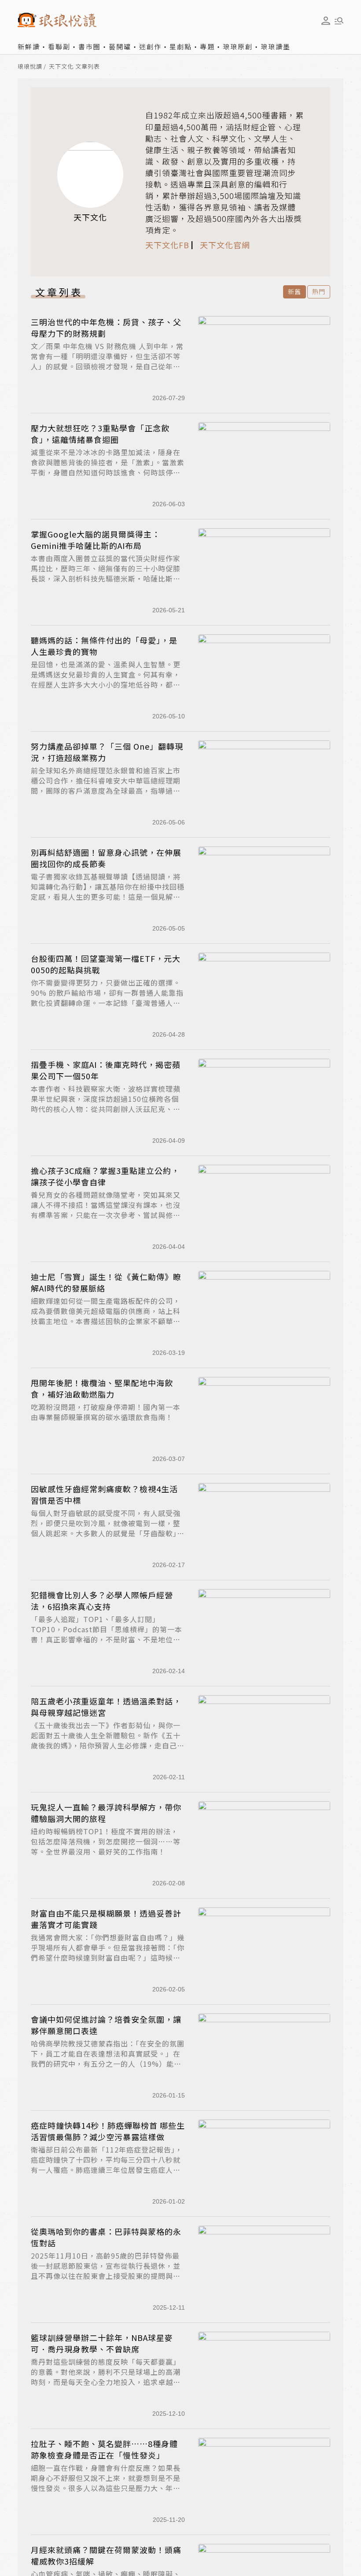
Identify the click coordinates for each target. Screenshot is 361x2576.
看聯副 (59, 46)
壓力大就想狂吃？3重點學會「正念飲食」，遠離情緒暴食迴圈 (100, 434)
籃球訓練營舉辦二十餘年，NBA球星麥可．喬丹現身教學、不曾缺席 (102, 2343)
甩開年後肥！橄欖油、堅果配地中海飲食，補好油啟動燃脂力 (102, 1388)
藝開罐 (120, 46)
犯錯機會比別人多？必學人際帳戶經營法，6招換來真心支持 (102, 1601)
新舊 (295, 291)
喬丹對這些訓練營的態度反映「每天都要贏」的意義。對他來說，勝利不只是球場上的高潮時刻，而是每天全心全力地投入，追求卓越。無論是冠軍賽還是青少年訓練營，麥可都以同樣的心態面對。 (106, 2382)
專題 (207, 46)
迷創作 (150, 46)
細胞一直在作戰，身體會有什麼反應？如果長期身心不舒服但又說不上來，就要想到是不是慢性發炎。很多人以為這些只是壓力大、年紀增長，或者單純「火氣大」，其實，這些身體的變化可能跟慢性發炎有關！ (108, 2488)
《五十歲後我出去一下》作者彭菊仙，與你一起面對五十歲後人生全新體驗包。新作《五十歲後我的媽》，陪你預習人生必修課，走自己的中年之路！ (108, 1741)
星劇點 (181, 46)
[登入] (326, 21)
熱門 (319, 291)
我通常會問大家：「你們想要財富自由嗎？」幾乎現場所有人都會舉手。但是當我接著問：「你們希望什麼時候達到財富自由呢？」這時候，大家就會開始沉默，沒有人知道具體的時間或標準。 (108, 1958)
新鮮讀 (29, 46)
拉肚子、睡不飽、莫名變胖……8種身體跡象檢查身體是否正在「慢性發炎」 (104, 2449)
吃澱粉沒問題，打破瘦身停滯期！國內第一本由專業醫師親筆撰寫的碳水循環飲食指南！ (106, 1412)
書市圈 (90, 46)
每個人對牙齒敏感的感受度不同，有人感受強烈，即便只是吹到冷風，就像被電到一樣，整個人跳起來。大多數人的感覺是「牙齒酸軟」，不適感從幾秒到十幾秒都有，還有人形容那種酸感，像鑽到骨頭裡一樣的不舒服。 (108, 1533)
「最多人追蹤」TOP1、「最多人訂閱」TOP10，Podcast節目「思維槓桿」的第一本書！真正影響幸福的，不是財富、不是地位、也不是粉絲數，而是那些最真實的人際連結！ (107, 1634)
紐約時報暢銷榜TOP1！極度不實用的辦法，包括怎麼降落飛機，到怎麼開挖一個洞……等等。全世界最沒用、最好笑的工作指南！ (106, 1841)
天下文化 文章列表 (74, 67)
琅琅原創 (238, 46)
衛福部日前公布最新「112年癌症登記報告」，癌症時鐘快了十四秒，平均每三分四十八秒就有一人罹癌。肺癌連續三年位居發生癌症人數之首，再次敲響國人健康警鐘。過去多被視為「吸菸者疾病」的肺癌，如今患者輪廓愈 (107, 2170)
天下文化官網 (225, 245)
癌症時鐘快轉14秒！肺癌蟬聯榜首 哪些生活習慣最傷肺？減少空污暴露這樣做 (108, 2131)
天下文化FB (167, 245)
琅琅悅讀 (30, 67)
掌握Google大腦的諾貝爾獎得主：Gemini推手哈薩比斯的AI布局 (96, 540)
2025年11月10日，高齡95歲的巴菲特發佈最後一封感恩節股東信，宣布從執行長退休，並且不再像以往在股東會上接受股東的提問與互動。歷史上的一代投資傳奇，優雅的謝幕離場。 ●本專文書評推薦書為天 (106, 2276)
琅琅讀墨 (276, 46)
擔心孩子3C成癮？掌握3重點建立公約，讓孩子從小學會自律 (105, 1176)
